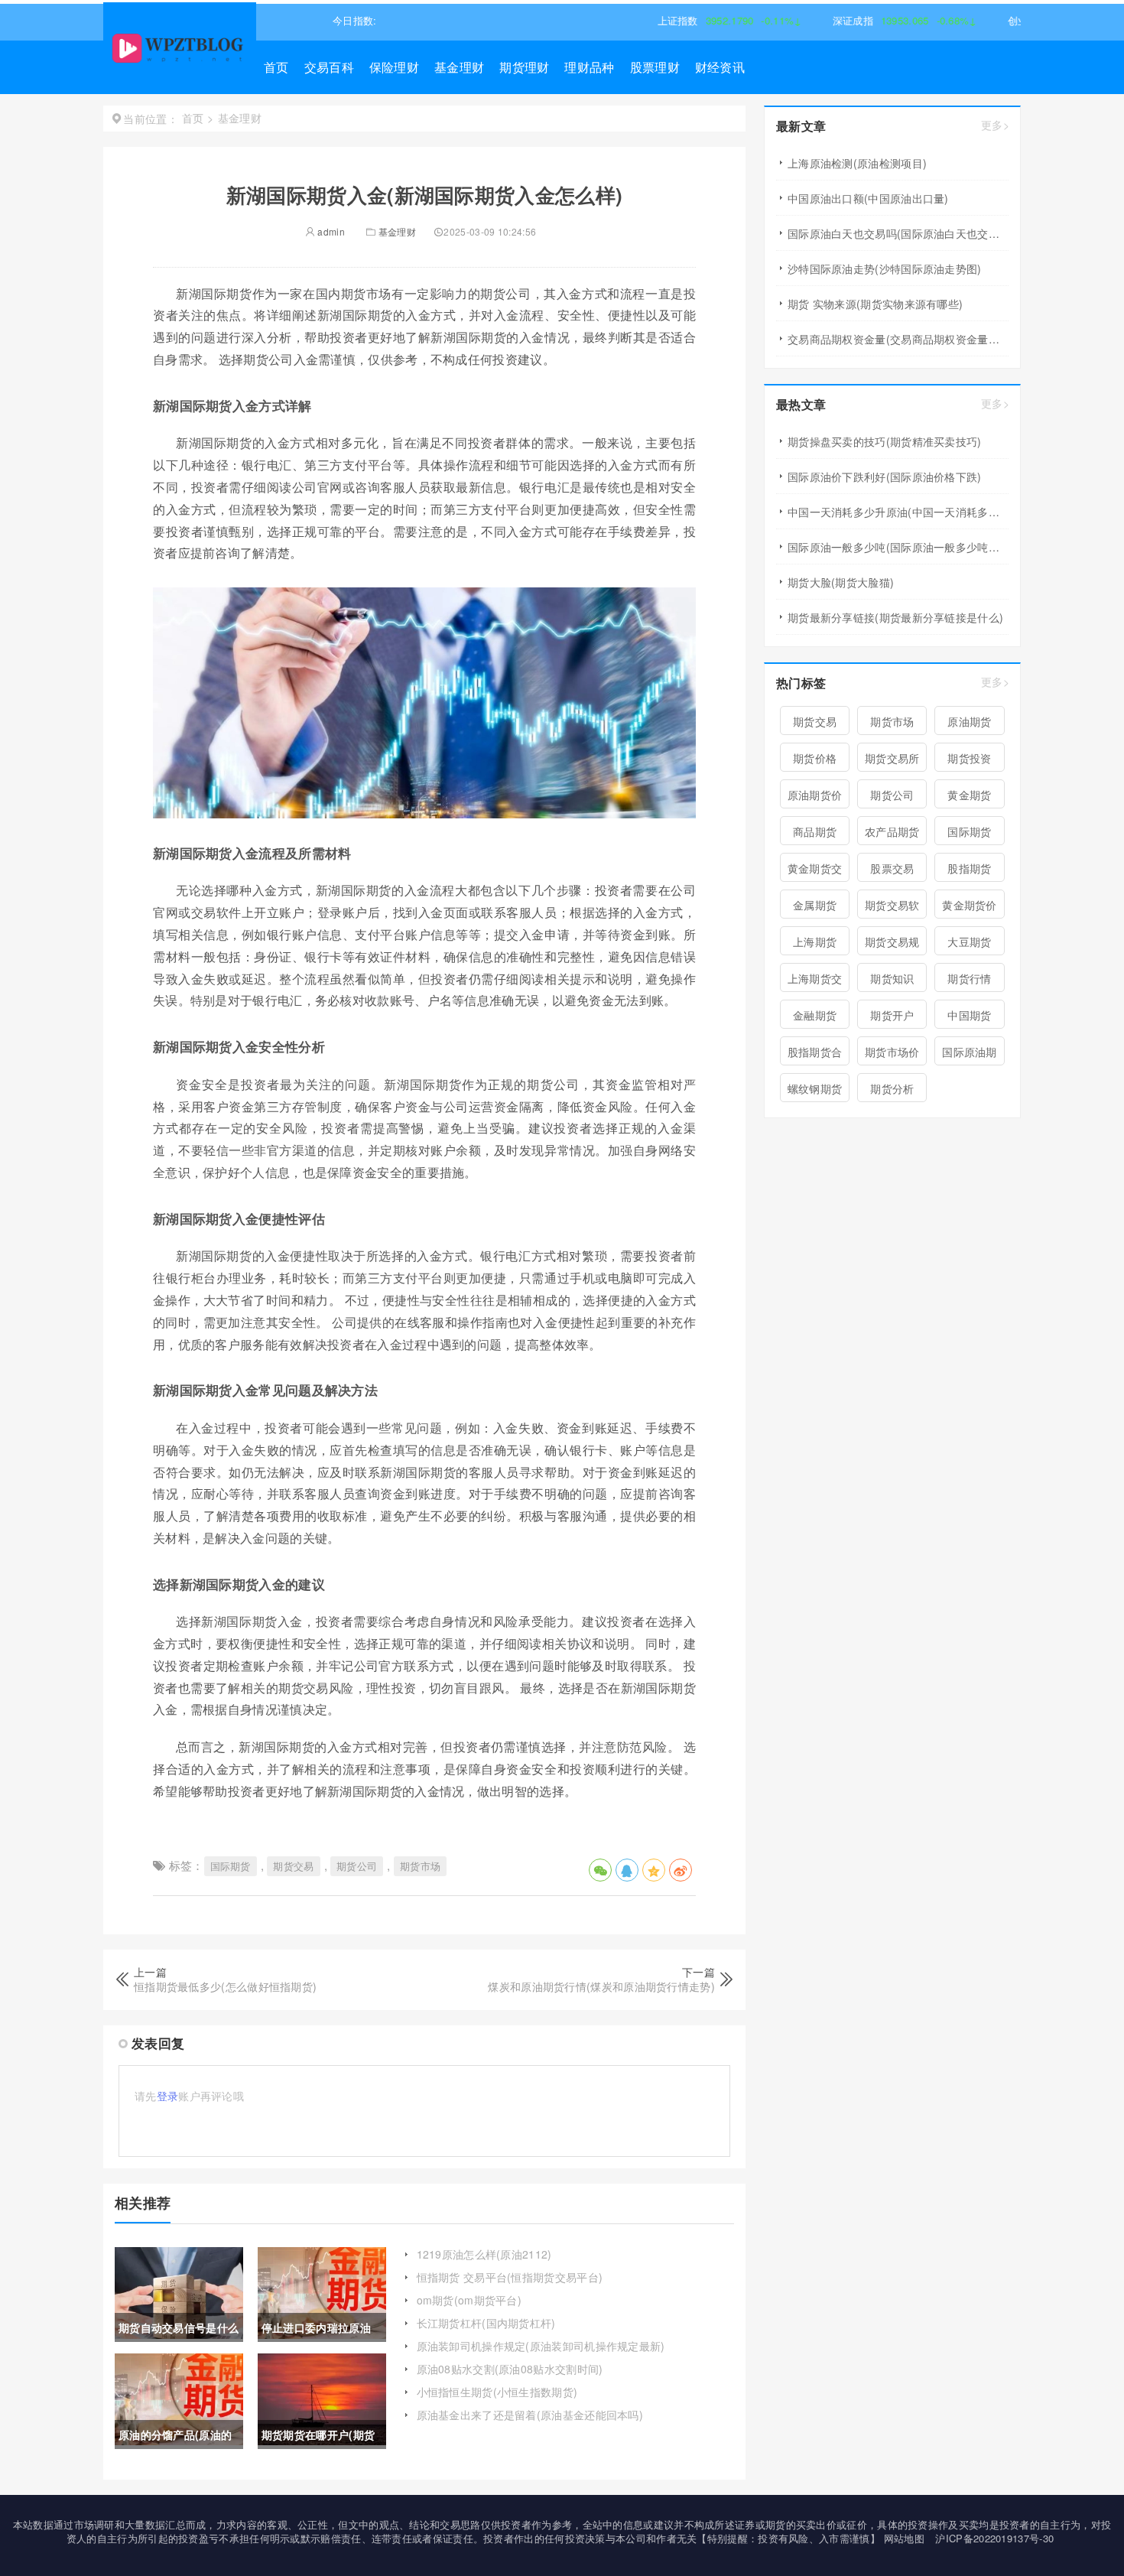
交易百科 (329, 67)
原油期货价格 (815, 798)
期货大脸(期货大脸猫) (841, 582)
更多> (995, 125)
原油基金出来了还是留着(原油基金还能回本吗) (530, 2415)
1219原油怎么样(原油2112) (484, 2254)
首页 (276, 67)
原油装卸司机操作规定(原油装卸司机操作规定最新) (541, 2346)
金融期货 (815, 1015)
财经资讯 (720, 67)
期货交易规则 (892, 945)
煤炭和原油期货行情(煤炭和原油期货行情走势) (601, 1986)
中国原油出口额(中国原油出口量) (868, 198)
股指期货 (969, 868)
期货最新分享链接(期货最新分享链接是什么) (895, 617)
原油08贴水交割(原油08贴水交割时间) (510, 2369)
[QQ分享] (627, 1870)
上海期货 (815, 942)
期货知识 (892, 978)
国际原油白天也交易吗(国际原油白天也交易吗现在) (898, 233)
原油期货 (969, 721)
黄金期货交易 (815, 871)
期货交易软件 (892, 908)
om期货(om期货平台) (469, 2300)
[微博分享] (681, 1870)
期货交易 (293, 1866)
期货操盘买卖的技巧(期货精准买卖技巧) (885, 441)
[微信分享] (600, 1870)
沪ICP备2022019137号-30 (994, 2538)
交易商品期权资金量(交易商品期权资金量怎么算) (898, 339)
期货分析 (892, 1088)
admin (330, 231)
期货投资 (969, 758)
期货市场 (420, 1866)
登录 (168, 2096)
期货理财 (524, 67)
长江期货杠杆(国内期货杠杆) (486, 2323)
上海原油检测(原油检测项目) (857, 163)
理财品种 (589, 67)
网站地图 (904, 2538)
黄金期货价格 (970, 908)
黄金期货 (969, 795)
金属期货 (815, 905)
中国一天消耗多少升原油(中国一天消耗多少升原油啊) (898, 512)
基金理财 (459, 67)
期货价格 (815, 758)
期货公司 (357, 1866)
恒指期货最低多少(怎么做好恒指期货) (225, 1986)
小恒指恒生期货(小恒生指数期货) (497, 2392)
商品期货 (815, 831)
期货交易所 (892, 758)
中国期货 (969, 1015)
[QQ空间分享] (654, 1870)
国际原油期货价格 (970, 1055)
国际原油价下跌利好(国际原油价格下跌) (885, 476)
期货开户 (892, 1015)
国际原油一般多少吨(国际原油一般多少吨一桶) (898, 547)
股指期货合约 (815, 1055)
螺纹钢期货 (815, 1088)
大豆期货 (969, 942)
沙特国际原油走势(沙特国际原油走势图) (885, 268)
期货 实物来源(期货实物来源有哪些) (875, 304)
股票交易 (892, 868)
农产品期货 (892, 831)
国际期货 (231, 1866)
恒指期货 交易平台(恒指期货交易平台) (510, 2277)
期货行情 (969, 978)
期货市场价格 (892, 1055)
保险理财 (394, 67)
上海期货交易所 (815, 981)
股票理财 (655, 67)
